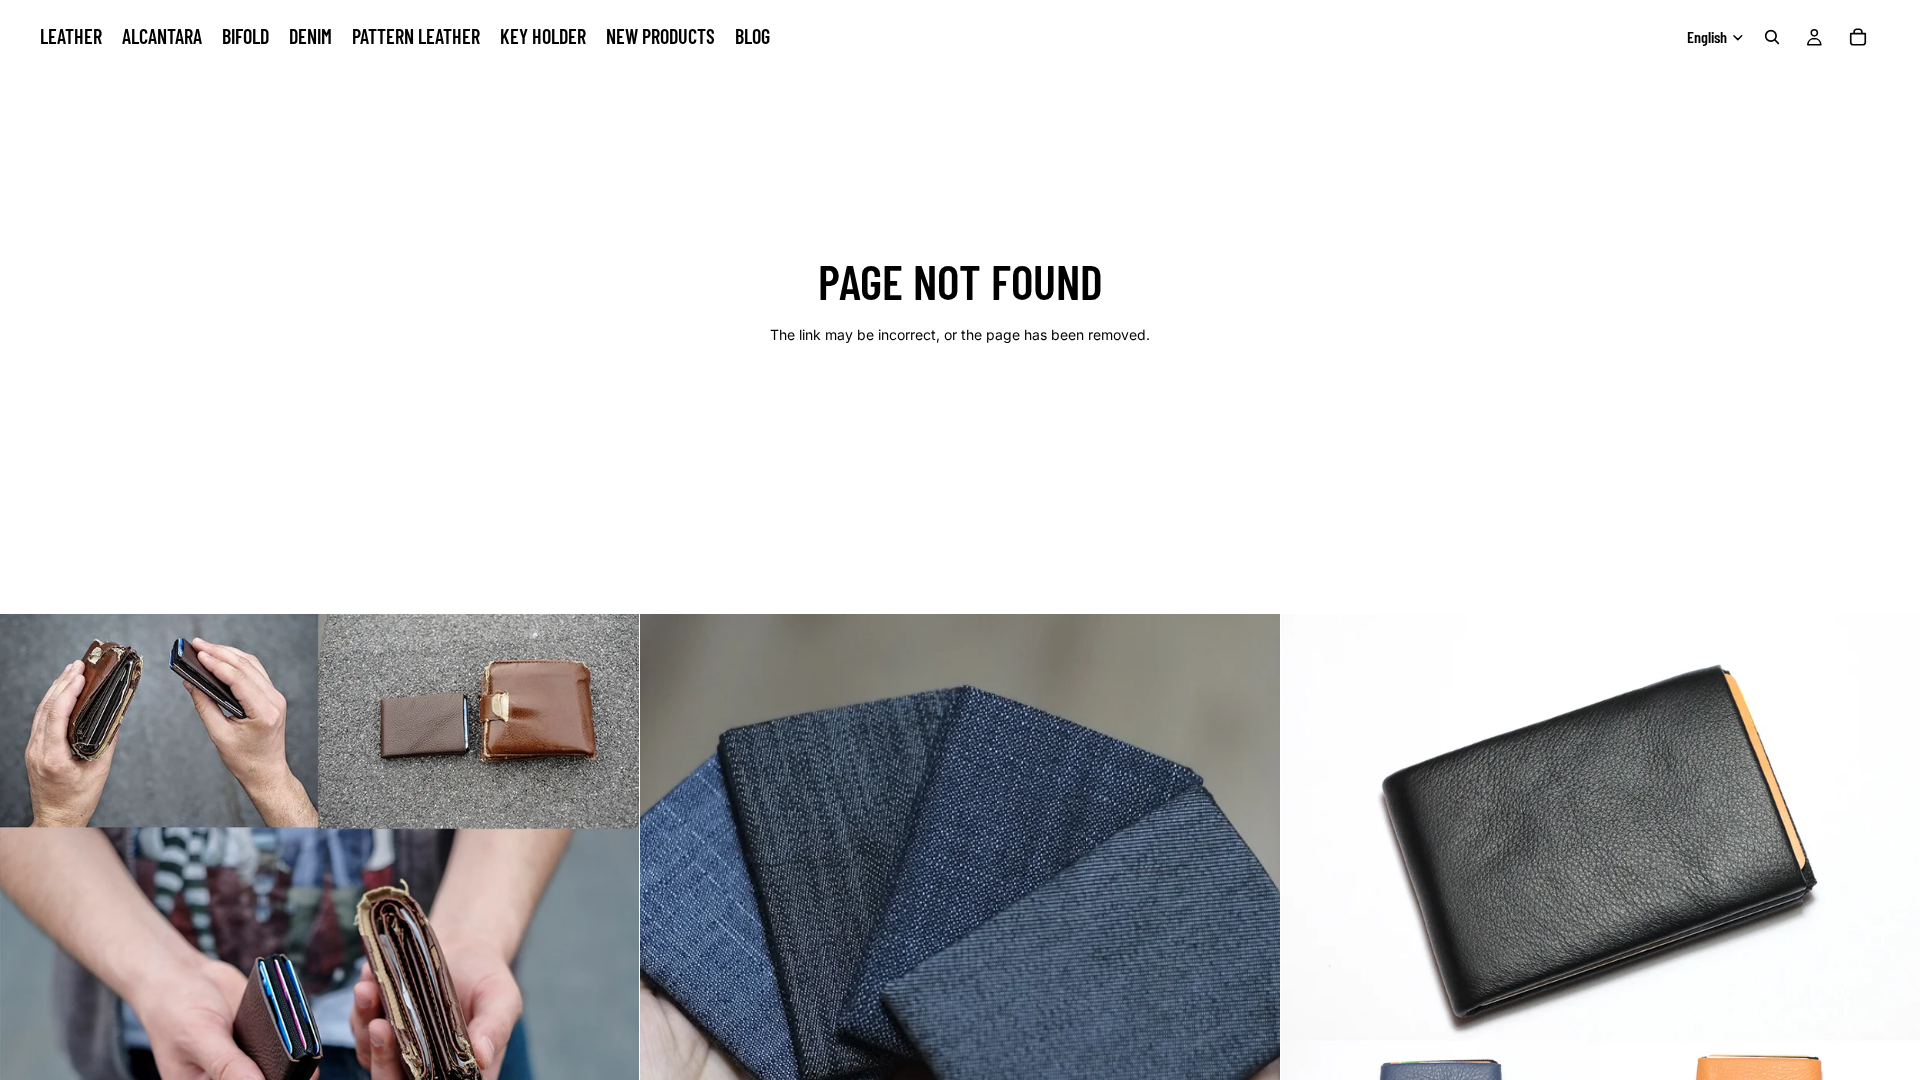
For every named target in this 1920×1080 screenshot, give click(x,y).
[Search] (1772, 37)
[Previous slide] (30, 934)
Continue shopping (960, 405)
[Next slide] (609, 934)
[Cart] (1858, 37)
